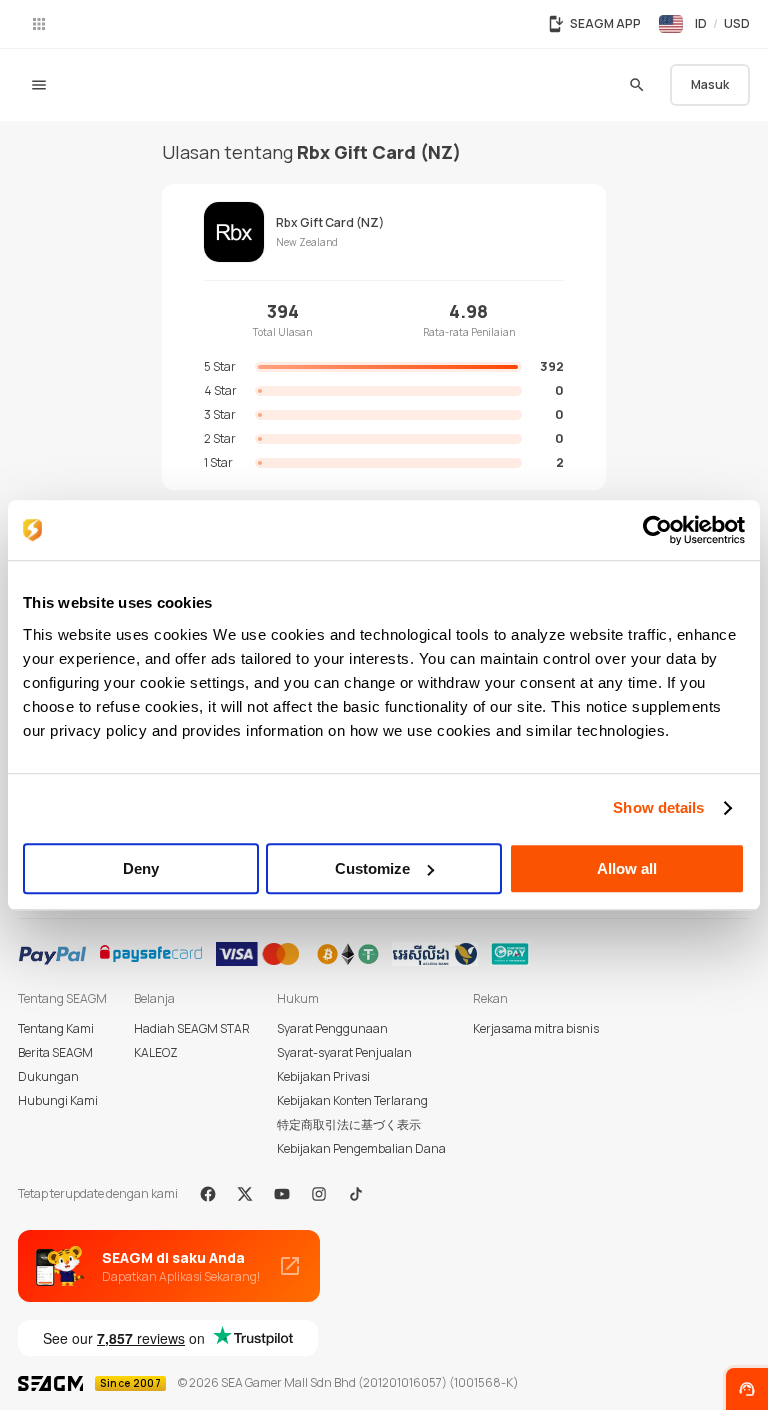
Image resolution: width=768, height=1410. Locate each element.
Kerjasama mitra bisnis (536, 1028)
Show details (658, 807)
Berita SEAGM (55, 1052)
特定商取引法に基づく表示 (349, 1124)
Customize (372, 868)
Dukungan (48, 1076)
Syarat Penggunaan (332, 1028)
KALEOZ (156, 1052)
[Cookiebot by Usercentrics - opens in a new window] (657, 530)
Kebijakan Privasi (323, 1076)
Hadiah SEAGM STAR (192, 1028)
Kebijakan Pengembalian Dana (361, 1148)
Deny (141, 868)
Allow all (627, 868)
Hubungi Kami (58, 1100)
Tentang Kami (56, 1028)
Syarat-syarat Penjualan (344, 1052)
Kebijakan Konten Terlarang (352, 1100)
